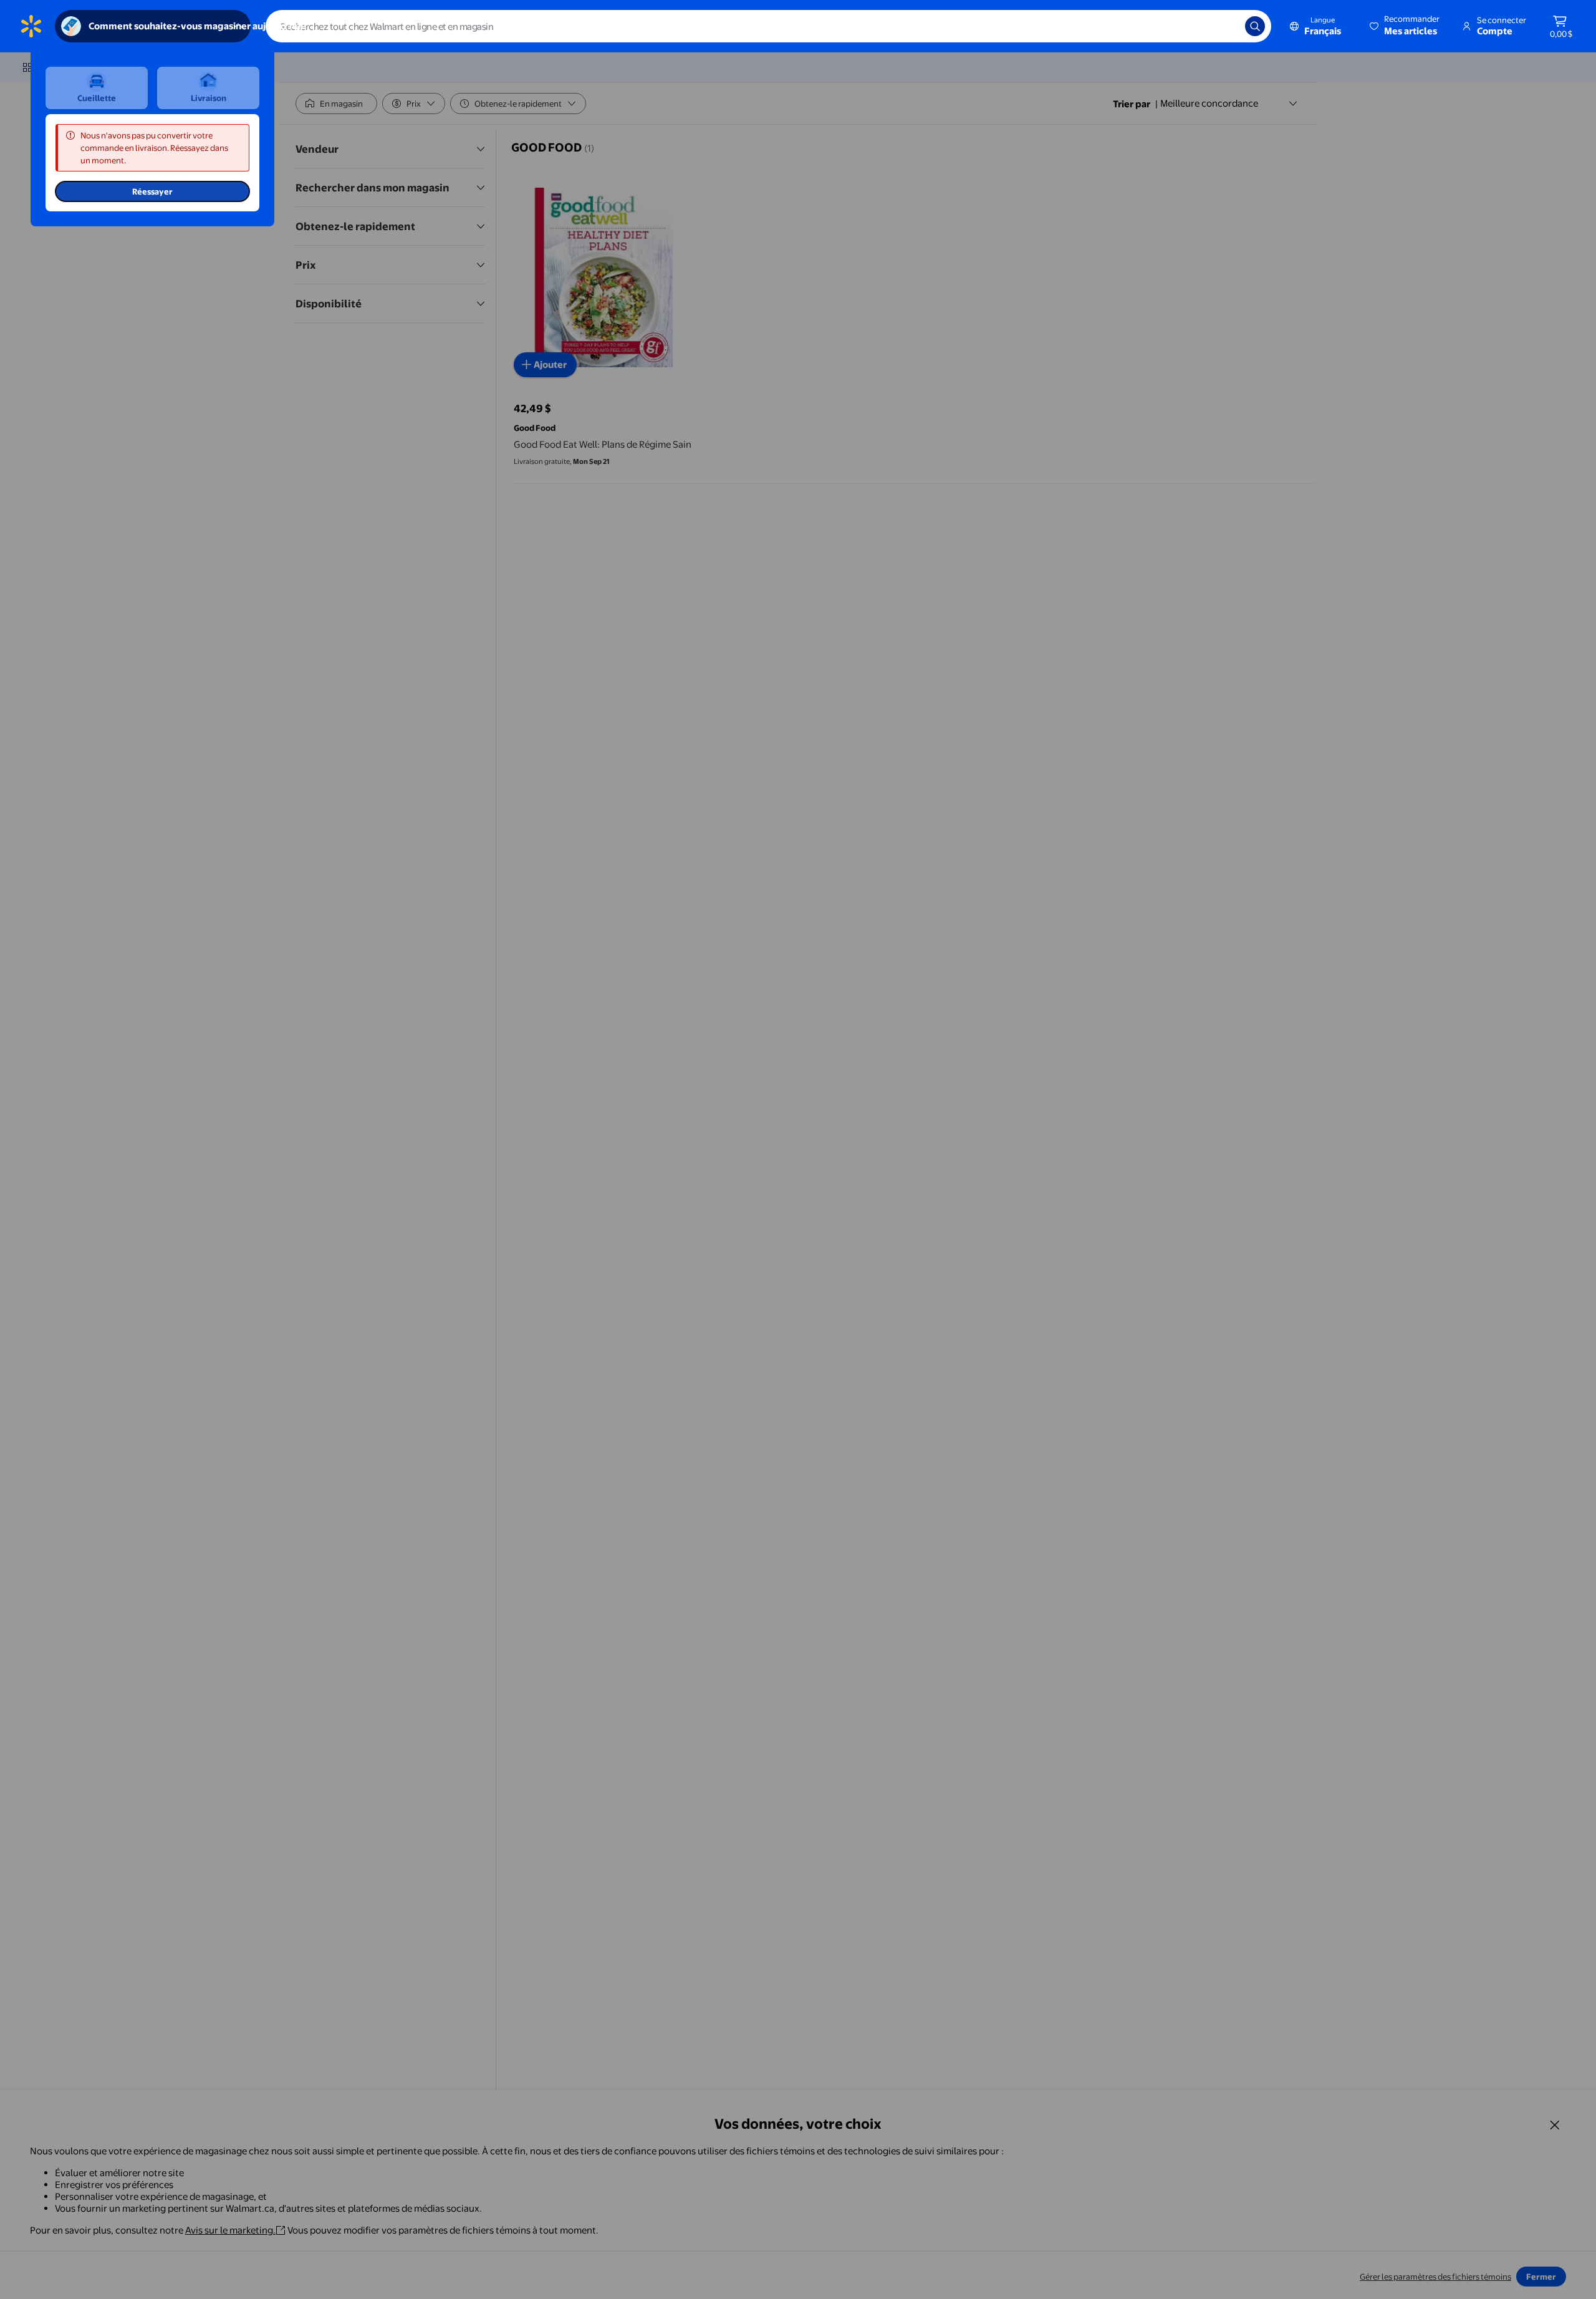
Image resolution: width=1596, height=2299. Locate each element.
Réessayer (152, 191)
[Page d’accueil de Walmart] (31, 26)
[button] (1406, 26)
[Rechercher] (1255, 26)
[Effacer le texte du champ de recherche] (1226, 26)
